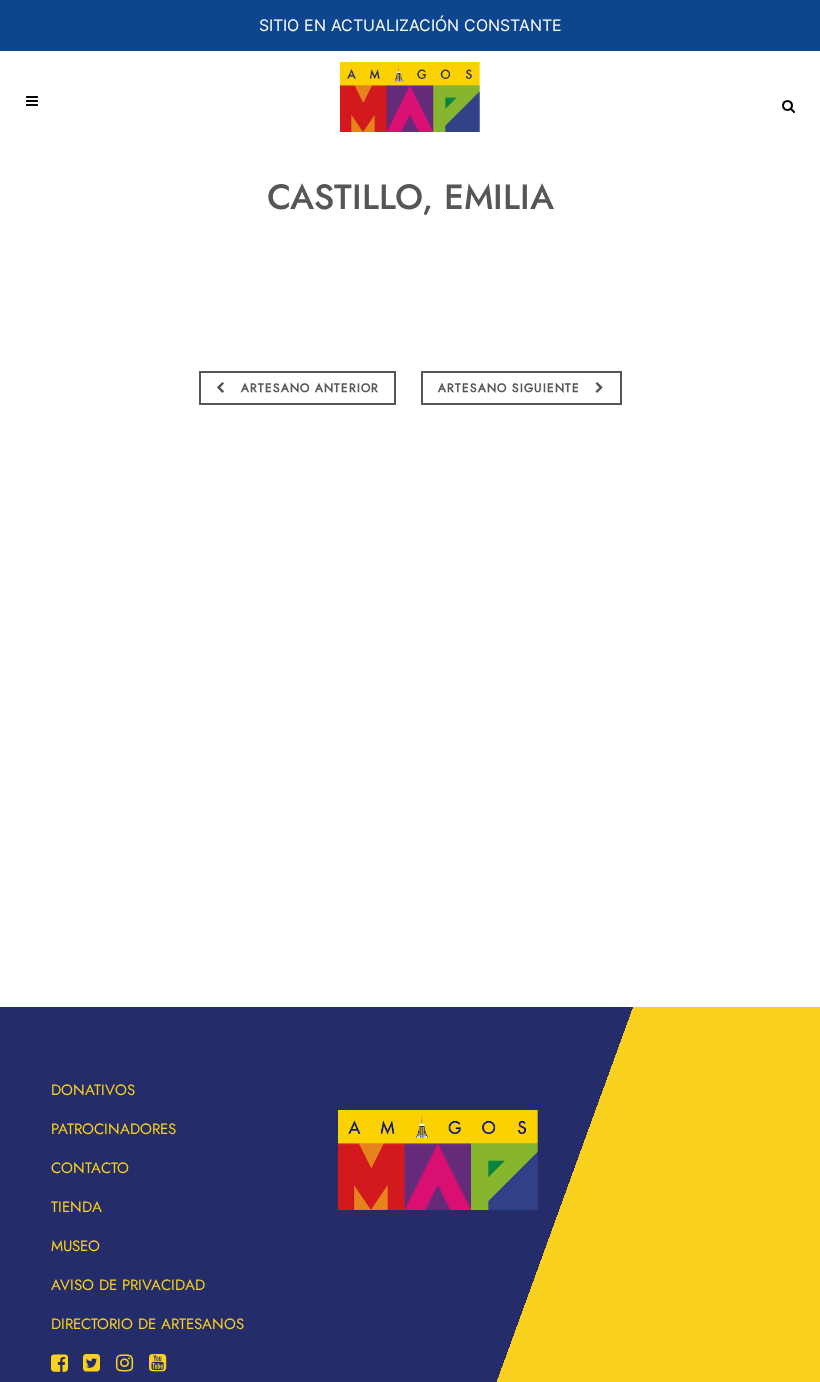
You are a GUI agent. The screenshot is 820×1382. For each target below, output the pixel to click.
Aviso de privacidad (128, 1285)
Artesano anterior (307, 388)
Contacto (90, 1168)
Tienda (76, 1207)
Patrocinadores (113, 1129)
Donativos (93, 1090)
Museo (75, 1246)
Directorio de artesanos (147, 1324)
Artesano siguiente (511, 388)
